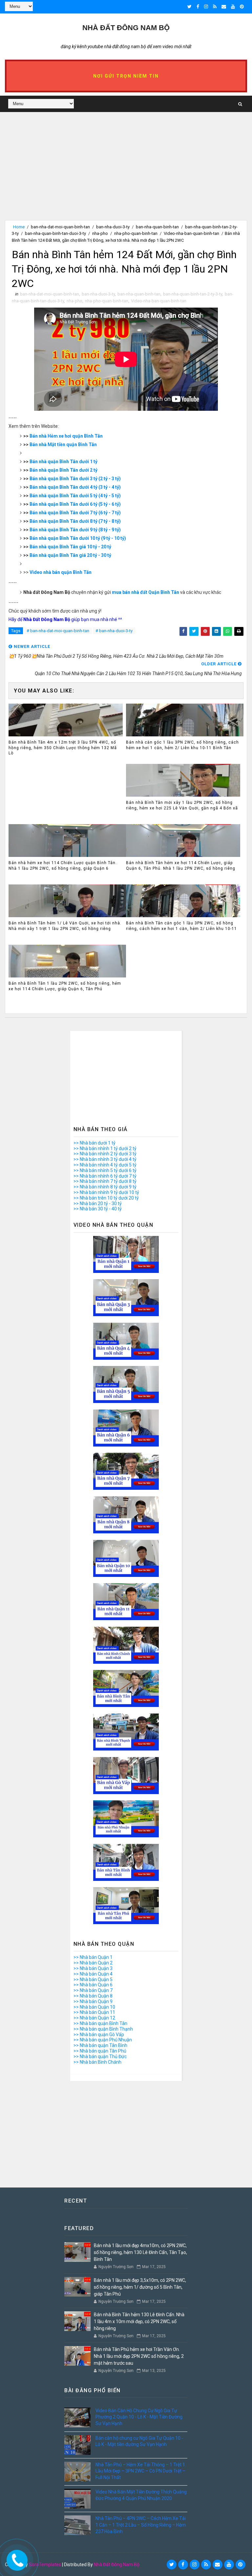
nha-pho (100, 233)
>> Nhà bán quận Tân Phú (100, 2051)
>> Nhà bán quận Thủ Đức (100, 2056)
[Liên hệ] (16, 2558)
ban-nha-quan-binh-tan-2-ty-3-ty (193, 294)
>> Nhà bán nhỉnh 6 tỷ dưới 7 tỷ (105, 1176)
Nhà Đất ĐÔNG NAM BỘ (126, 28)
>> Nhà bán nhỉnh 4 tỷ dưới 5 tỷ (105, 1165)
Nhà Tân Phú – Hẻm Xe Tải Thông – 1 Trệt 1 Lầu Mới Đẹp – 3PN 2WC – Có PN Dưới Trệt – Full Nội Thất (140, 2471)
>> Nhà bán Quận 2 (93, 1963)
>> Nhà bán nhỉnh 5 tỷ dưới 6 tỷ (105, 1170)
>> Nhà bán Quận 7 (93, 1990)
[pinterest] (242, 7)
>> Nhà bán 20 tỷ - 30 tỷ (98, 1203)
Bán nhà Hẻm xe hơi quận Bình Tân (66, 436)
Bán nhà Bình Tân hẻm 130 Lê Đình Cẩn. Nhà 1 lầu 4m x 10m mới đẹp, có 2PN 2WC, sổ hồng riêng (139, 2321)
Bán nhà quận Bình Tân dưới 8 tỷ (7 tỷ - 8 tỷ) (75, 521)
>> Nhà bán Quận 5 (93, 1979)
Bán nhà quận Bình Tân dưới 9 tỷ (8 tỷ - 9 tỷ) (75, 530)
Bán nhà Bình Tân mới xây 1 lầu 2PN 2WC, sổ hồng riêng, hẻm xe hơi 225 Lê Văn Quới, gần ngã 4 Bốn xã (182, 805)
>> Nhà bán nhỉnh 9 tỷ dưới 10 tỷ (106, 1192)
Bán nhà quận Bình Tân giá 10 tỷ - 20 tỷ (70, 547)
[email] (224, 7)
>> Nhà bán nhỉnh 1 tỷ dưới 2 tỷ (105, 1148)
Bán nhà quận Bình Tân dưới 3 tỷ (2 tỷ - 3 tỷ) (75, 479)
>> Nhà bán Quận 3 (93, 1968)
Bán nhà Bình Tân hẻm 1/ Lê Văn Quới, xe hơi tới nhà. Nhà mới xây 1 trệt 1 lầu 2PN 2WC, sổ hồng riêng (65, 926)
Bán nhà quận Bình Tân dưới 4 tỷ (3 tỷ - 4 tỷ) (75, 487)
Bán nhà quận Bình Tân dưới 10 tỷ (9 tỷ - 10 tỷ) (78, 538)
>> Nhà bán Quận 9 (93, 2001)
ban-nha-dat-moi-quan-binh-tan (60, 227)
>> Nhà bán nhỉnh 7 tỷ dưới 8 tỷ (105, 1181)
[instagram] (206, 7)
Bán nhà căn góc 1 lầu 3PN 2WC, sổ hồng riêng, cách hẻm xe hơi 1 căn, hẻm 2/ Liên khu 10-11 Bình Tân (182, 745)
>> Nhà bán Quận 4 (93, 1974)
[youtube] (233, 7)
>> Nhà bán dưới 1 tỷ (94, 1143)
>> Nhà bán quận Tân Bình (100, 2045)
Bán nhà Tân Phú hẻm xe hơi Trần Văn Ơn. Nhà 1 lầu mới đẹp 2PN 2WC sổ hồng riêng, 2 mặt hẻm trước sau (139, 2356)
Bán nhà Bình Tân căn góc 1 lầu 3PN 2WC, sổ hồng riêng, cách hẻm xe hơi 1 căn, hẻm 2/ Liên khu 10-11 (181, 926)
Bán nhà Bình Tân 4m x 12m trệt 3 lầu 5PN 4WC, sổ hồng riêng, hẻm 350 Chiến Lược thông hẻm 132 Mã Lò (63, 748)
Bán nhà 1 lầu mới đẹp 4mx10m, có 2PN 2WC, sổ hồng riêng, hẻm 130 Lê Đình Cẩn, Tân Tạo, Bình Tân (140, 2252)
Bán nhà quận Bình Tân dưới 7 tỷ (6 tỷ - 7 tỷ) (75, 513)
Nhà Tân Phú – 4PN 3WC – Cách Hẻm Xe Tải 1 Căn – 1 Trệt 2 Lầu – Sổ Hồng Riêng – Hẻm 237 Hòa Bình (141, 2525)
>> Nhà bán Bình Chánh (97, 2062)
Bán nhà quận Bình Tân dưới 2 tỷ (63, 470)
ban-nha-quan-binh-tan (157, 227)
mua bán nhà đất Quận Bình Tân (146, 592)
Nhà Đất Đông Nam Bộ (117, 2565)
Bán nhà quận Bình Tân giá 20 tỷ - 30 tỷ (70, 555)
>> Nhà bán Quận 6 (93, 1985)
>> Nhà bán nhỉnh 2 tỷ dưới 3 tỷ (105, 1154)
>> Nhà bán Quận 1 (93, 1957)
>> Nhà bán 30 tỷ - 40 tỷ (98, 1209)
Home (19, 227)
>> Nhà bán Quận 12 (94, 2018)
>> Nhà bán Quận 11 (94, 2012)
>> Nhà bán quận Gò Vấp (99, 2035)
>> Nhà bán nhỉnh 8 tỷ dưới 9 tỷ (105, 1187)
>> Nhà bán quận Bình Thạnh (103, 2029)
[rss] (215, 7)
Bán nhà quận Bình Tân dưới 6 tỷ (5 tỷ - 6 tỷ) (75, 504)
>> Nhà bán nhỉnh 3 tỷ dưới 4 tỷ (105, 1159)
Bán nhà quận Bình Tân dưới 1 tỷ (63, 462)
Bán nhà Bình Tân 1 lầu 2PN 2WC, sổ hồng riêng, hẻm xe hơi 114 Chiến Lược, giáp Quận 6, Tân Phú (65, 986)
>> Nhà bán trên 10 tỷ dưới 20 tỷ (106, 1198)
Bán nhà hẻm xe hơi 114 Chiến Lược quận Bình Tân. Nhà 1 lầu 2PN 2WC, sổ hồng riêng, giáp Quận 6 (63, 866)
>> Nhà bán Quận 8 (93, 1996)
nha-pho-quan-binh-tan (136, 233)
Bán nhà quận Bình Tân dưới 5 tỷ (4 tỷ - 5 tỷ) (75, 496)
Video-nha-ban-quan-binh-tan (191, 233)
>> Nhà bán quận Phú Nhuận (103, 2040)
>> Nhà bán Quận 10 (94, 2007)
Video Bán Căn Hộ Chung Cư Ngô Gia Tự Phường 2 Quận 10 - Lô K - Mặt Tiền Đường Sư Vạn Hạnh (139, 2417)
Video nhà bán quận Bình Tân (61, 572)
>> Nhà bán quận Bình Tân (100, 2023)
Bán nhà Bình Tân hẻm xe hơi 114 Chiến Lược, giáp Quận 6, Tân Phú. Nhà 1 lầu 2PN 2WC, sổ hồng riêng (181, 866)
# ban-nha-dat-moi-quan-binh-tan (58, 631)
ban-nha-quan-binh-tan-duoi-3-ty (55, 233)
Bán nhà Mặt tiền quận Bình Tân (63, 445)
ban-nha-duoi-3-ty (113, 227)
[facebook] (198, 7)
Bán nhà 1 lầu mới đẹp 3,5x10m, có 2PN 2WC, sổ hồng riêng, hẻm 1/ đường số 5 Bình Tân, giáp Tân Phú (140, 2287)
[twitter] (189, 7)
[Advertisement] (126, 174)
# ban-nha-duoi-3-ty (114, 631)
